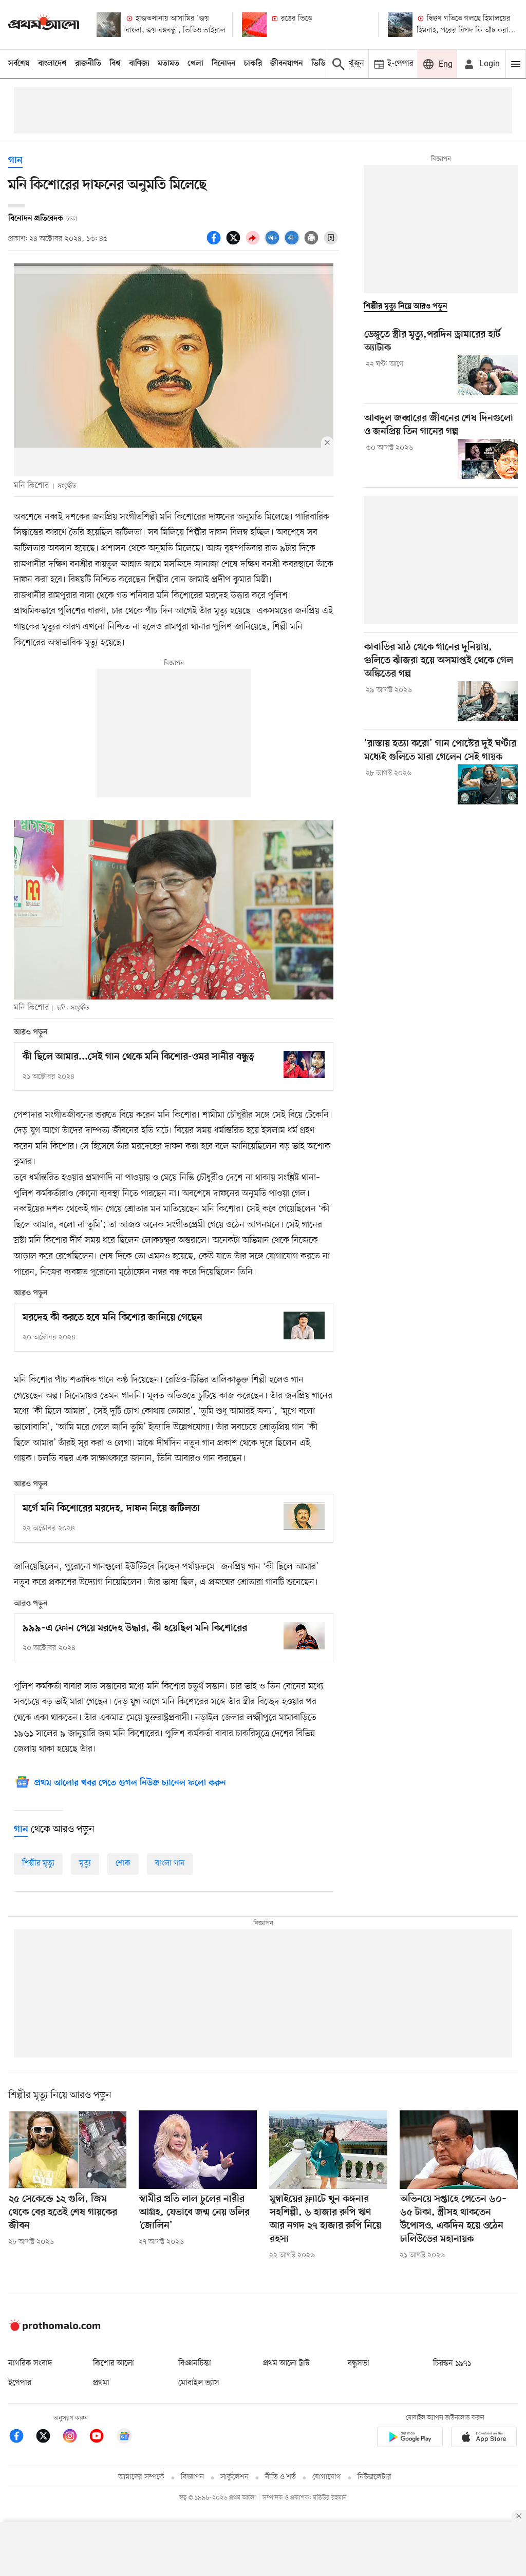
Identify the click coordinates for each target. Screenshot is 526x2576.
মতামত (168, 64)
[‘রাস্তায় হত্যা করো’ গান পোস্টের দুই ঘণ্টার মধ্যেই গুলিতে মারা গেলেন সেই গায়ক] (488, 784)
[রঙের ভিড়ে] (254, 25)
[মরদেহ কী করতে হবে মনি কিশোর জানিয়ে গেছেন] (304, 1325)
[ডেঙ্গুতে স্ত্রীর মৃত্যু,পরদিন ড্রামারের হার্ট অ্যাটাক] (488, 375)
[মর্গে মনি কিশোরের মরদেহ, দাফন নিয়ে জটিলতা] (304, 1516)
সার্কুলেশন (234, 2477)
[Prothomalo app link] (410, 2439)
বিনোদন (224, 64)
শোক (123, 1863)
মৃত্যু (85, 1863)
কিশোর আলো (114, 2363)
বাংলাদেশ (52, 64)
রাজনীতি (88, 64)
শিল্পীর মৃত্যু (38, 1863)
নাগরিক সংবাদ (30, 2363)
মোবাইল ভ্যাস (199, 2383)
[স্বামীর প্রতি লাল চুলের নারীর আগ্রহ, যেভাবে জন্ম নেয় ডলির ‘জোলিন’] (198, 2150)
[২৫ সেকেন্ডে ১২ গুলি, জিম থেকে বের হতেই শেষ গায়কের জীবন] (67, 2150)
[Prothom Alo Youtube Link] (102, 2438)
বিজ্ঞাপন (192, 2477)
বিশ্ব (115, 64)
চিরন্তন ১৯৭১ (452, 2363)
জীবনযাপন (287, 64)
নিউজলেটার (374, 2477)
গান (15, 161)
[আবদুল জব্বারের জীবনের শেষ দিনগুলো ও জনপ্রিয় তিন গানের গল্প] (488, 459)
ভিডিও (321, 64)
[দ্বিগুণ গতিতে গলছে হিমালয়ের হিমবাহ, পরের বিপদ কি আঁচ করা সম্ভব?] (400, 25)
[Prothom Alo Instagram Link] (75, 2438)
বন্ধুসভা (359, 2363)
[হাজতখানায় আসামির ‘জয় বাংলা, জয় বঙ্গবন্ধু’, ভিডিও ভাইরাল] (109, 25)
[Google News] (124, 2438)
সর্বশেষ (19, 64)
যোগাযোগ (327, 2477)
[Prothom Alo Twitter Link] (48, 2438)
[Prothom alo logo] (54, 2329)
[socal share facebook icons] (215, 243)
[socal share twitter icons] (235, 243)
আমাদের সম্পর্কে (141, 2477)
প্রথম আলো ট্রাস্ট (286, 2363)
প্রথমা (101, 2383)
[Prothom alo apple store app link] (484, 2439)
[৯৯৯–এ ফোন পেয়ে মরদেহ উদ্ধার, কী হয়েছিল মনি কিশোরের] (304, 1636)
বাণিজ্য (139, 64)
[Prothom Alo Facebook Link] (22, 2438)
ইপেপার (20, 2383)
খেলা (195, 64)
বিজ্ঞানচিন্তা (195, 2363)
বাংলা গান (170, 1863)
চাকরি (253, 64)
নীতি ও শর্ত (280, 2477)
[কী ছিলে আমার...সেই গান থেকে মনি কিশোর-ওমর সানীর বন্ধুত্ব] (304, 1064)
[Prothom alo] (44, 24)
